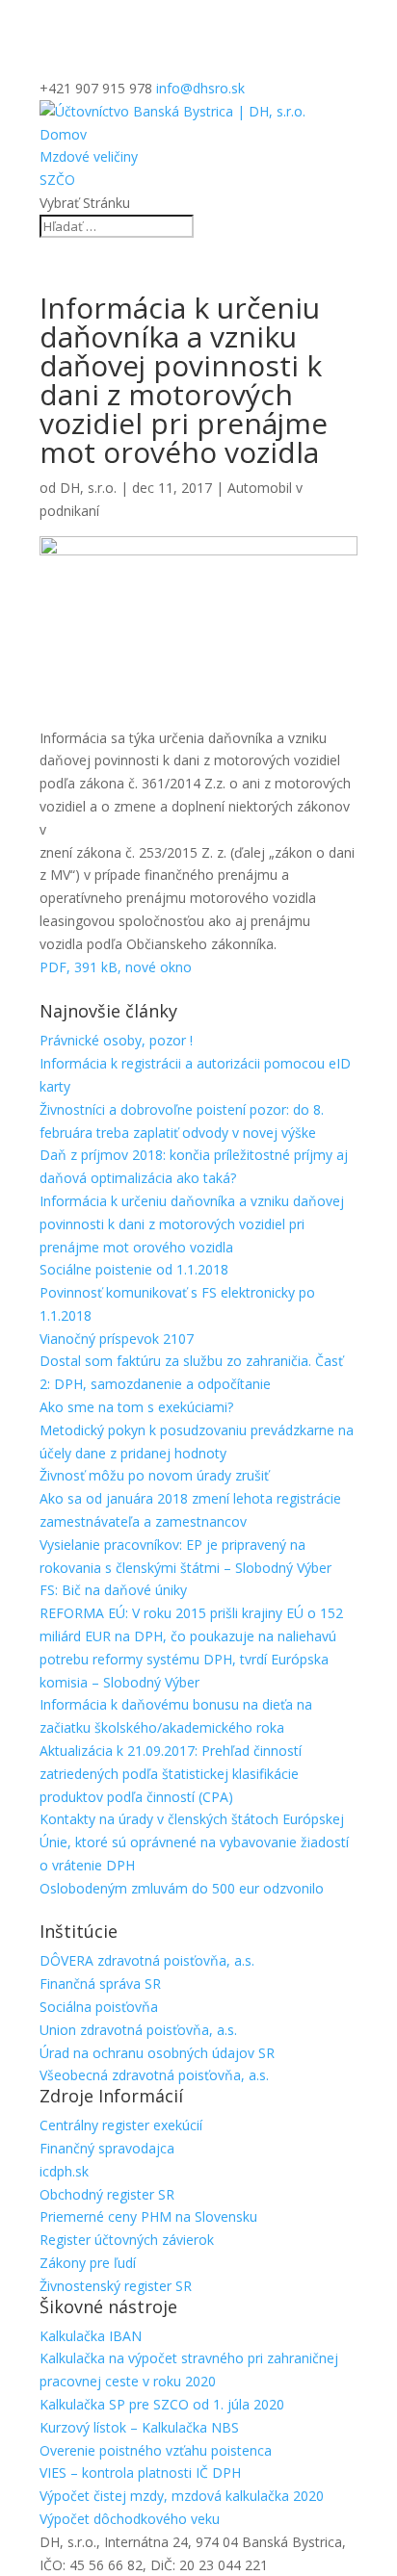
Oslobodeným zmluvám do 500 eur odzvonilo (182, 1888)
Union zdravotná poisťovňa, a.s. (138, 2030)
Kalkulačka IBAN (91, 2336)
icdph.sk (64, 2171)
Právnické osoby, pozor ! (116, 1040)
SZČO (57, 180)
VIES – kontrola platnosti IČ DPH (140, 2473)
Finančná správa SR (100, 1984)
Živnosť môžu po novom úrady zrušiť (154, 1475)
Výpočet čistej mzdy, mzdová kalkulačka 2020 (182, 2496)
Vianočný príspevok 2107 (117, 1339)
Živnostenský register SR (116, 2286)
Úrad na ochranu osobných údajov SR (157, 2053)
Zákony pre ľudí (88, 2263)
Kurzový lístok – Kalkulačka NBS (139, 2427)
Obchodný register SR (107, 2194)
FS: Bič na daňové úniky (113, 1590)
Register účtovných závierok (127, 2240)
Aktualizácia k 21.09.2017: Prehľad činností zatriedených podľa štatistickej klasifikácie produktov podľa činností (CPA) (171, 1774)
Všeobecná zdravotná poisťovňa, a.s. (154, 2075)
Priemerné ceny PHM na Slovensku (148, 2216)
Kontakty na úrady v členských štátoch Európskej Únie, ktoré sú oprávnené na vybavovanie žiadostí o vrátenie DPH (194, 1842)
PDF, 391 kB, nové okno (116, 967)
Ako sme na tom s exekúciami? (136, 1407)
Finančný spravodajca (107, 2148)
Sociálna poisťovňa (99, 2007)
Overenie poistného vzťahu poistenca (156, 2450)
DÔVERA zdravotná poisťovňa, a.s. (147, 1960)
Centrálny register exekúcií (121, 2125)
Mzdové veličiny (89, 156)
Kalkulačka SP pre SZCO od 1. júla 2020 (162, 2404)
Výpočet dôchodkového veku (130, 2519)
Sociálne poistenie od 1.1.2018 (134, 1269)
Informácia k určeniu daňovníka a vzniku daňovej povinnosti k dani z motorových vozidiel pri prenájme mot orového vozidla (192, 1224)
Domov (63, 134)
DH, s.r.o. (88, 488)
